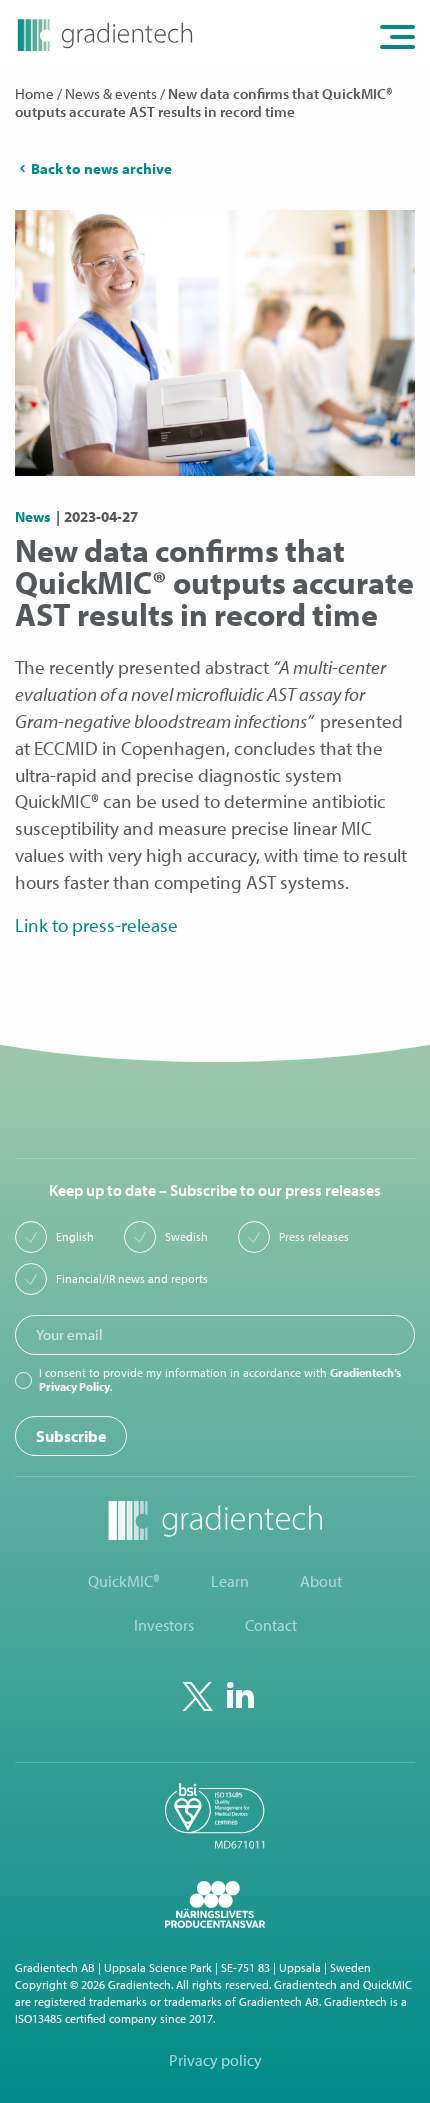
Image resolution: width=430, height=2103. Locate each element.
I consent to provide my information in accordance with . (220, 1380)
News (33, 516)
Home (34, 93)
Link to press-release (96, 925)
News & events (111, 93)
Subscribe (71, 1436)
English (75, 1237)
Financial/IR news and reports (132, 1279)
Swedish (186, 1237)
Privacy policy (215, 2060)
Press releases (314, 1237)
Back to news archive (101, 169)
